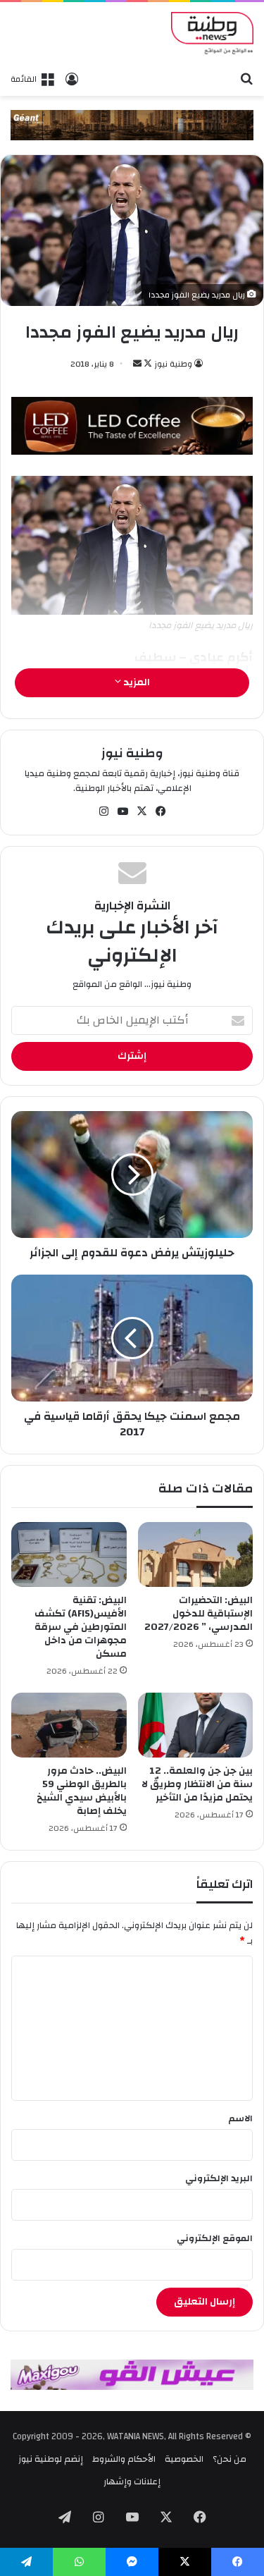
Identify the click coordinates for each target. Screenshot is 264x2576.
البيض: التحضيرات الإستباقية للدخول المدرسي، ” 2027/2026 (199, 1614)
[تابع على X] (147, 364)
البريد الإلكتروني (219, 2178)
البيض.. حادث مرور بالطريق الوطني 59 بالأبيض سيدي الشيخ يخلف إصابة (82, 1791)
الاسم (240, 2118)
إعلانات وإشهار (132, 2482)
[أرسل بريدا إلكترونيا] (137, 364)
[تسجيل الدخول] (72, 79)
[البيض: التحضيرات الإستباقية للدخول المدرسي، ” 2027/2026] (196, 1554)
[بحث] (246, 78)
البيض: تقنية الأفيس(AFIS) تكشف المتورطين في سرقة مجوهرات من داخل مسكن (81, 1627)
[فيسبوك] (161, 811)
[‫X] (142, 811)
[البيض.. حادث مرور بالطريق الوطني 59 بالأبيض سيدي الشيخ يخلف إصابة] (69, 1725)
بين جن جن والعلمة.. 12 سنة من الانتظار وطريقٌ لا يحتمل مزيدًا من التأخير (197, 1784)
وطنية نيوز (173, 364)
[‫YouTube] (122, 811)
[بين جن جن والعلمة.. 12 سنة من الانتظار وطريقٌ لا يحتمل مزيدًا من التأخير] (196, 1725)
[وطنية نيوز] (212, 33)
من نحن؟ (230, 2459)
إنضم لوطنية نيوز (51, 2459)
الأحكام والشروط (124, 2459)
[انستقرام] (103, 811)
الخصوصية (184, 2459)
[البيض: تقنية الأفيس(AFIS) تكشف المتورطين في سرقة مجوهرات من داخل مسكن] (69, 1554)
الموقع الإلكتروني (215, 2238)
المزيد (136, 682)
